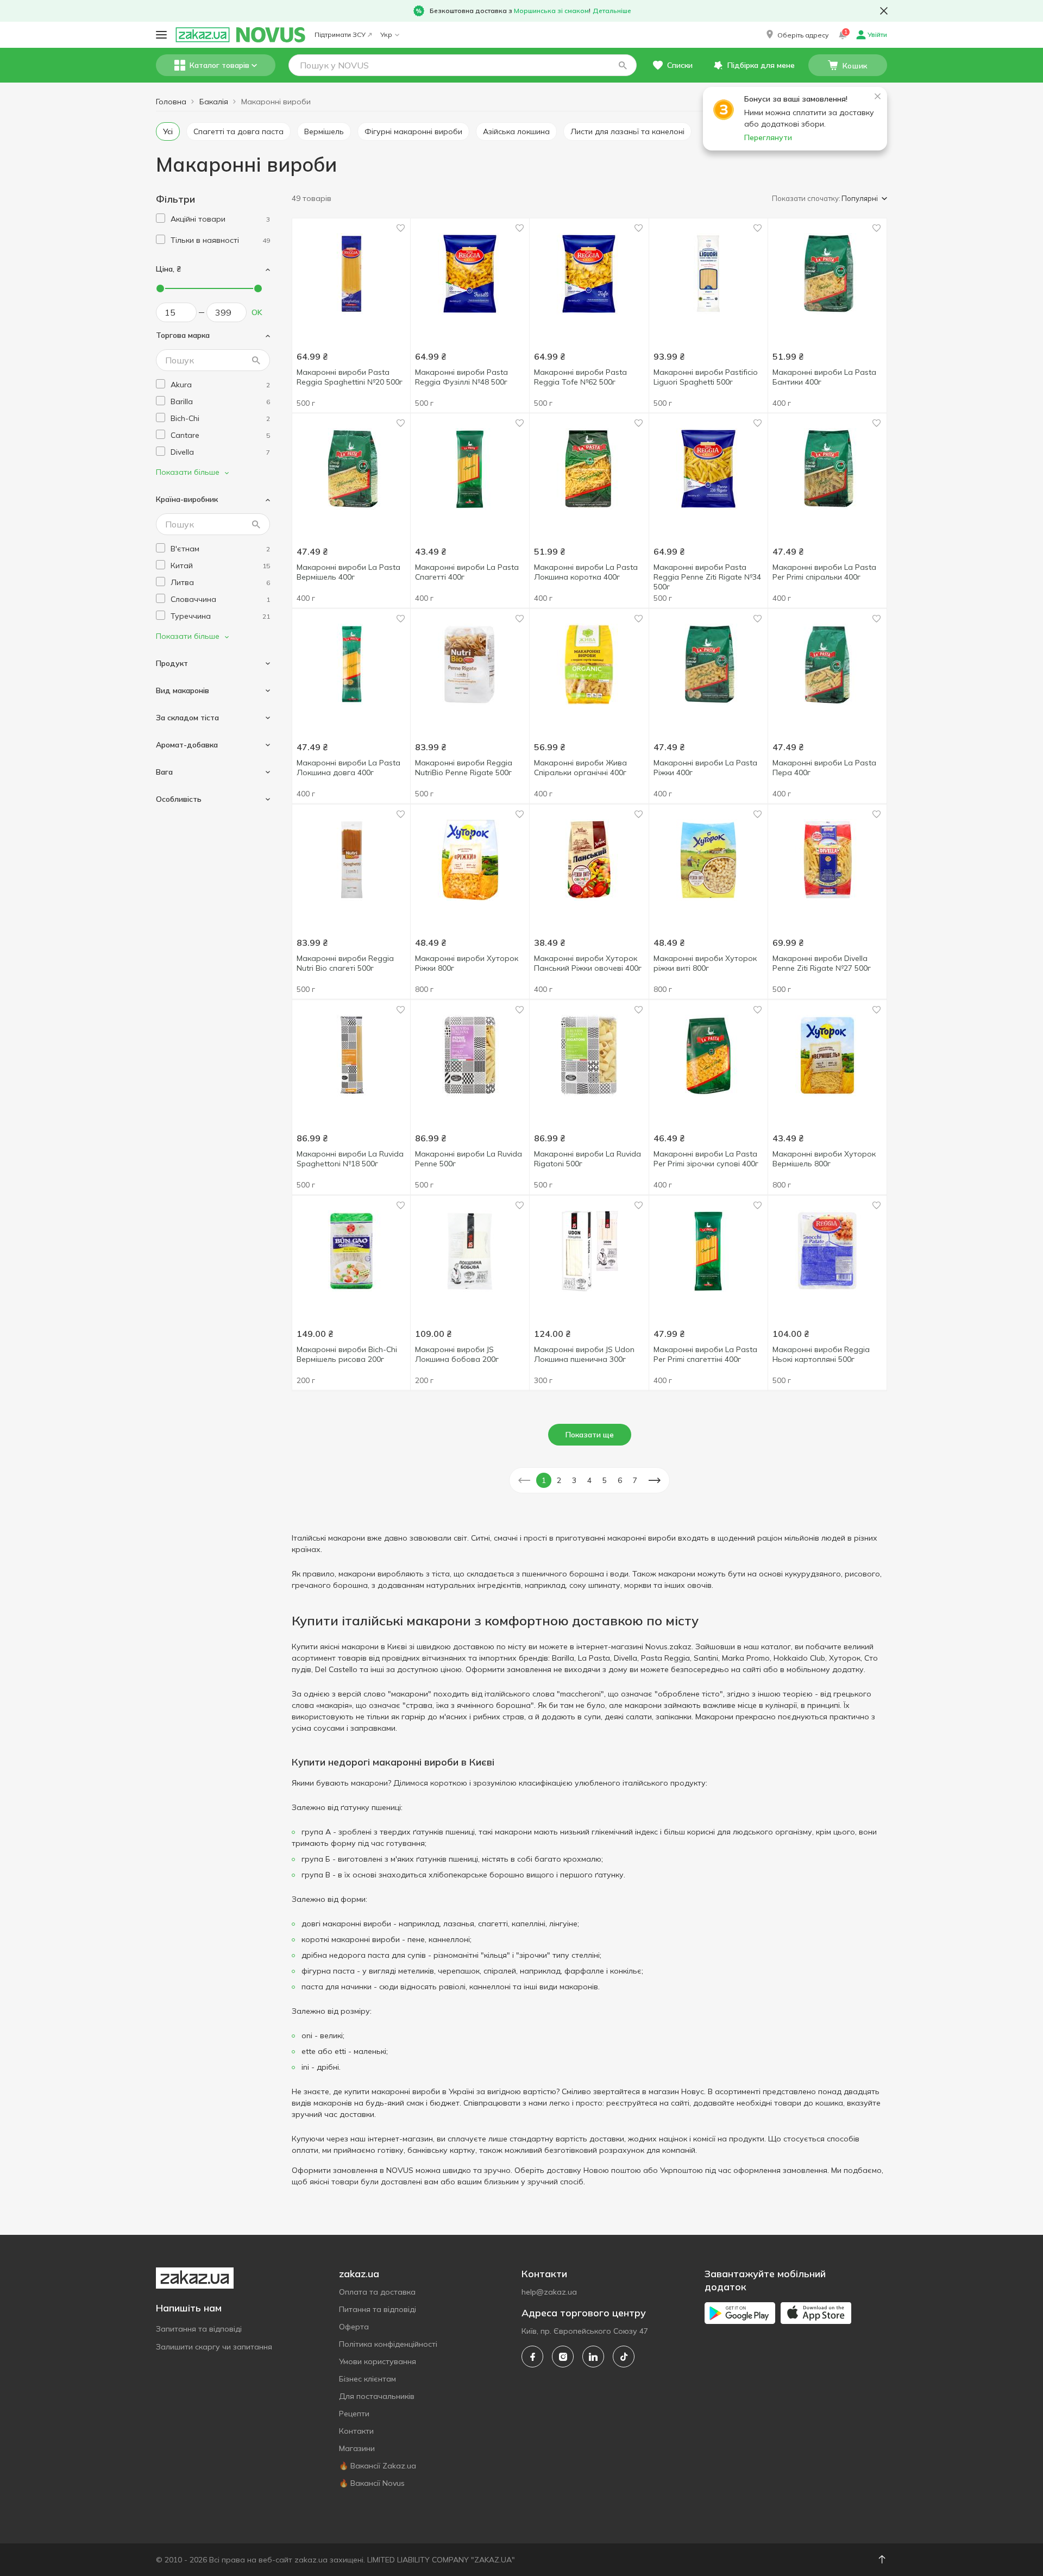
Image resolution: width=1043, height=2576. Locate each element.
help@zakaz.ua (549, 2292)
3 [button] (574, 1480)
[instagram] (563, 2357)
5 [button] (605, 1480)
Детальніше (612, 11)
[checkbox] (161, 218)
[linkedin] (593, 2357)
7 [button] (635, 1480)
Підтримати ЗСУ (340, 34)
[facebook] (532, 2357)
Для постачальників (377, 2396)
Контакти (356, 2431)
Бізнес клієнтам (367, 2379)
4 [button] (589, 1480)
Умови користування (378, 2361)
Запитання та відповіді (199, 2329)
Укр (386, 34)
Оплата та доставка (377, 2292)
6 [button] (620, 1480)
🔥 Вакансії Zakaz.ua (378, 2466)
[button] (796, 35)
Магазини (357, 2448)
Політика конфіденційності (388, 2344)
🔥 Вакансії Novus (372, 2483)
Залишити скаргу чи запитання (214, 2347)
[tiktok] (624, 2357)
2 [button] (559, 1480)
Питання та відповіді (378, 2309)
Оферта (354, 2327)
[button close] (884, 11)
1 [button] (544, 1480)
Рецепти (354, 2414)
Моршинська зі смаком (551, 11)
